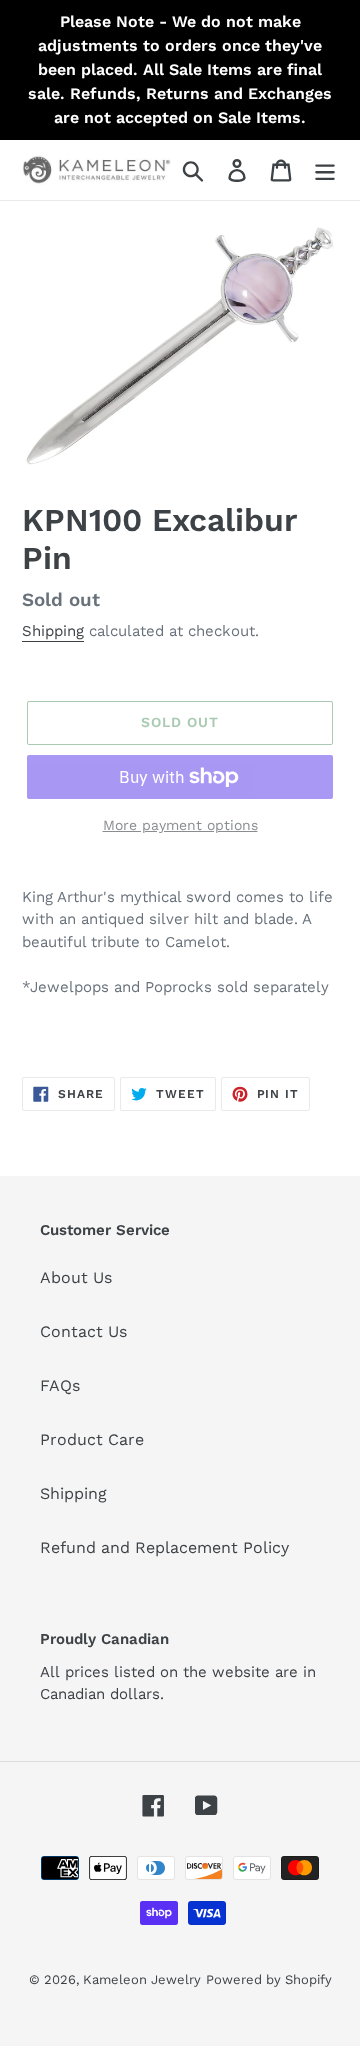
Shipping (53, 631)
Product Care (92, 1439)
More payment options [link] (180, 825)
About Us (76, 1277)
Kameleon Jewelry (142, 1979)
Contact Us (83, 1331)
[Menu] (325, 170)
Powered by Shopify (269, 1979)
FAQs (60, 1385)
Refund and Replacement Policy (164, 1547)
